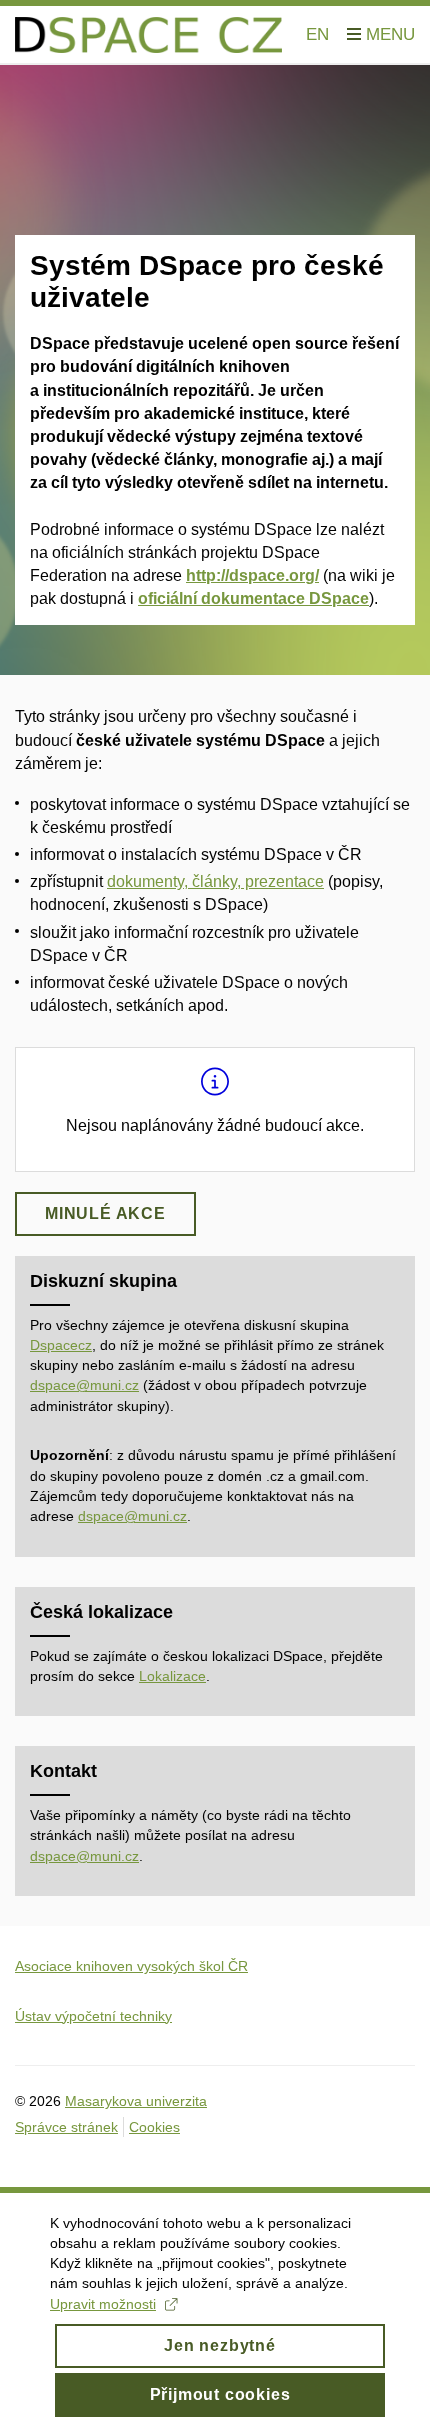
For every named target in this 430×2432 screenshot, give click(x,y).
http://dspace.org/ (252, 575)
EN (317, 34)
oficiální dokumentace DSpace (253, 598)
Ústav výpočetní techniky (93, 2016)
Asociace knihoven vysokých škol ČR (131, 1966)
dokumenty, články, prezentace (215, 881)
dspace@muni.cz (84, 1385)
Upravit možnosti (103, 2304)
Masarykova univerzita (136, 2101)
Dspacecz (61, 1345)
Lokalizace (172, 1676)
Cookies (154, 2127)
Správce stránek (66, 2127)
